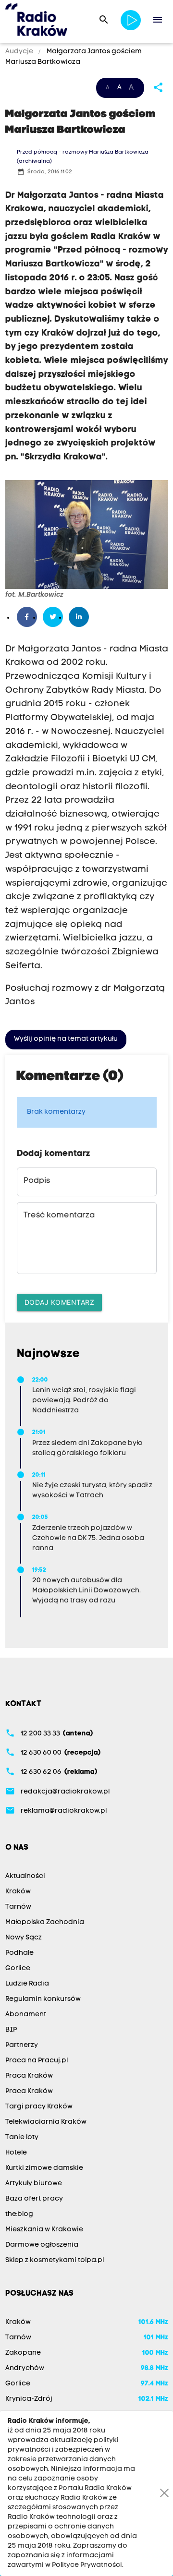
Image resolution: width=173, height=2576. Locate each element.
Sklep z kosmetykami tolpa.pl (55, 2260)
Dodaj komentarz (60, 1302)
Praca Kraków (29, 2076)
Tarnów (18, 1907)
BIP (11, 2030)
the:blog (19, 2214)
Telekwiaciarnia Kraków (46, 2122)
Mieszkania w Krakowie (44, 2230)
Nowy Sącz (24, 1938)
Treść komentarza (59, 1216)
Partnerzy (22, 2045)
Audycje (20, 52)
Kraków (18, 1892)
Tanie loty (22, 2137)
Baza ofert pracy (34, 2199)
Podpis (37, 1181)
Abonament (26, 2015)
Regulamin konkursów (43, 1999)
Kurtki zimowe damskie (44, 2168)
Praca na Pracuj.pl (37, 2061)
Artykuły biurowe (34, 2184)
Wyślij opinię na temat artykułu (66, 1039)
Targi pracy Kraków (39, 2107)
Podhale (19, 1953)
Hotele (16, 2153)
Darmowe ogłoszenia (42, 2245)
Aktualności (25, 1876)
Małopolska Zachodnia (45, 1922)
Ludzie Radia (27, 1984)
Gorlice (18, 1968)
